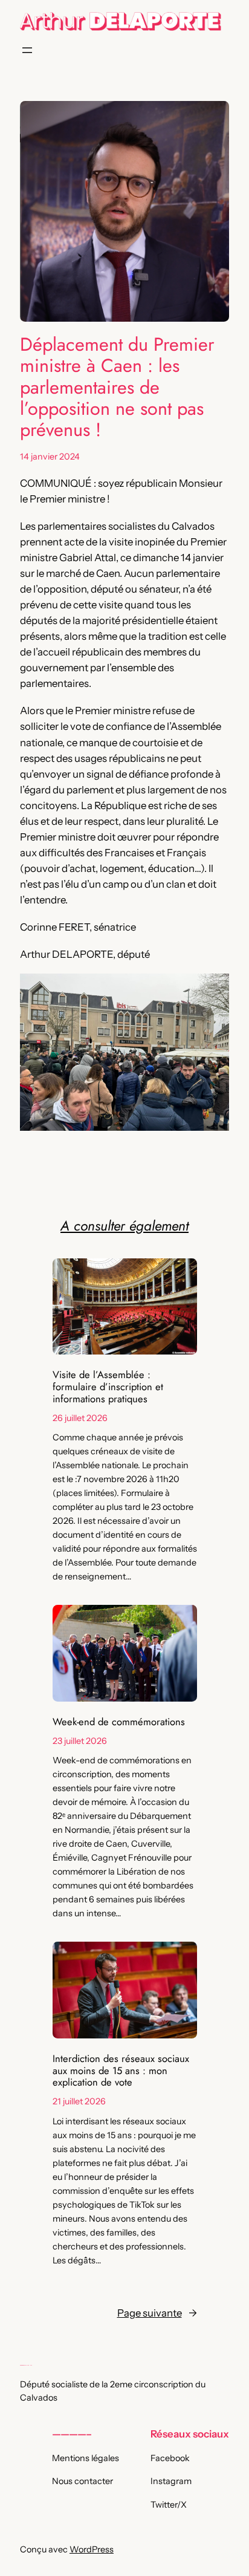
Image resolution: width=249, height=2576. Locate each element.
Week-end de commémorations (119, 1722)
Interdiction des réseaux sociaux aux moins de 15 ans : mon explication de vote (121, 2071)
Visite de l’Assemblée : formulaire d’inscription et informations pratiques (108, 1387)
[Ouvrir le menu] (27, 50)
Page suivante (157, 2313)
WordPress (92, 2549)
